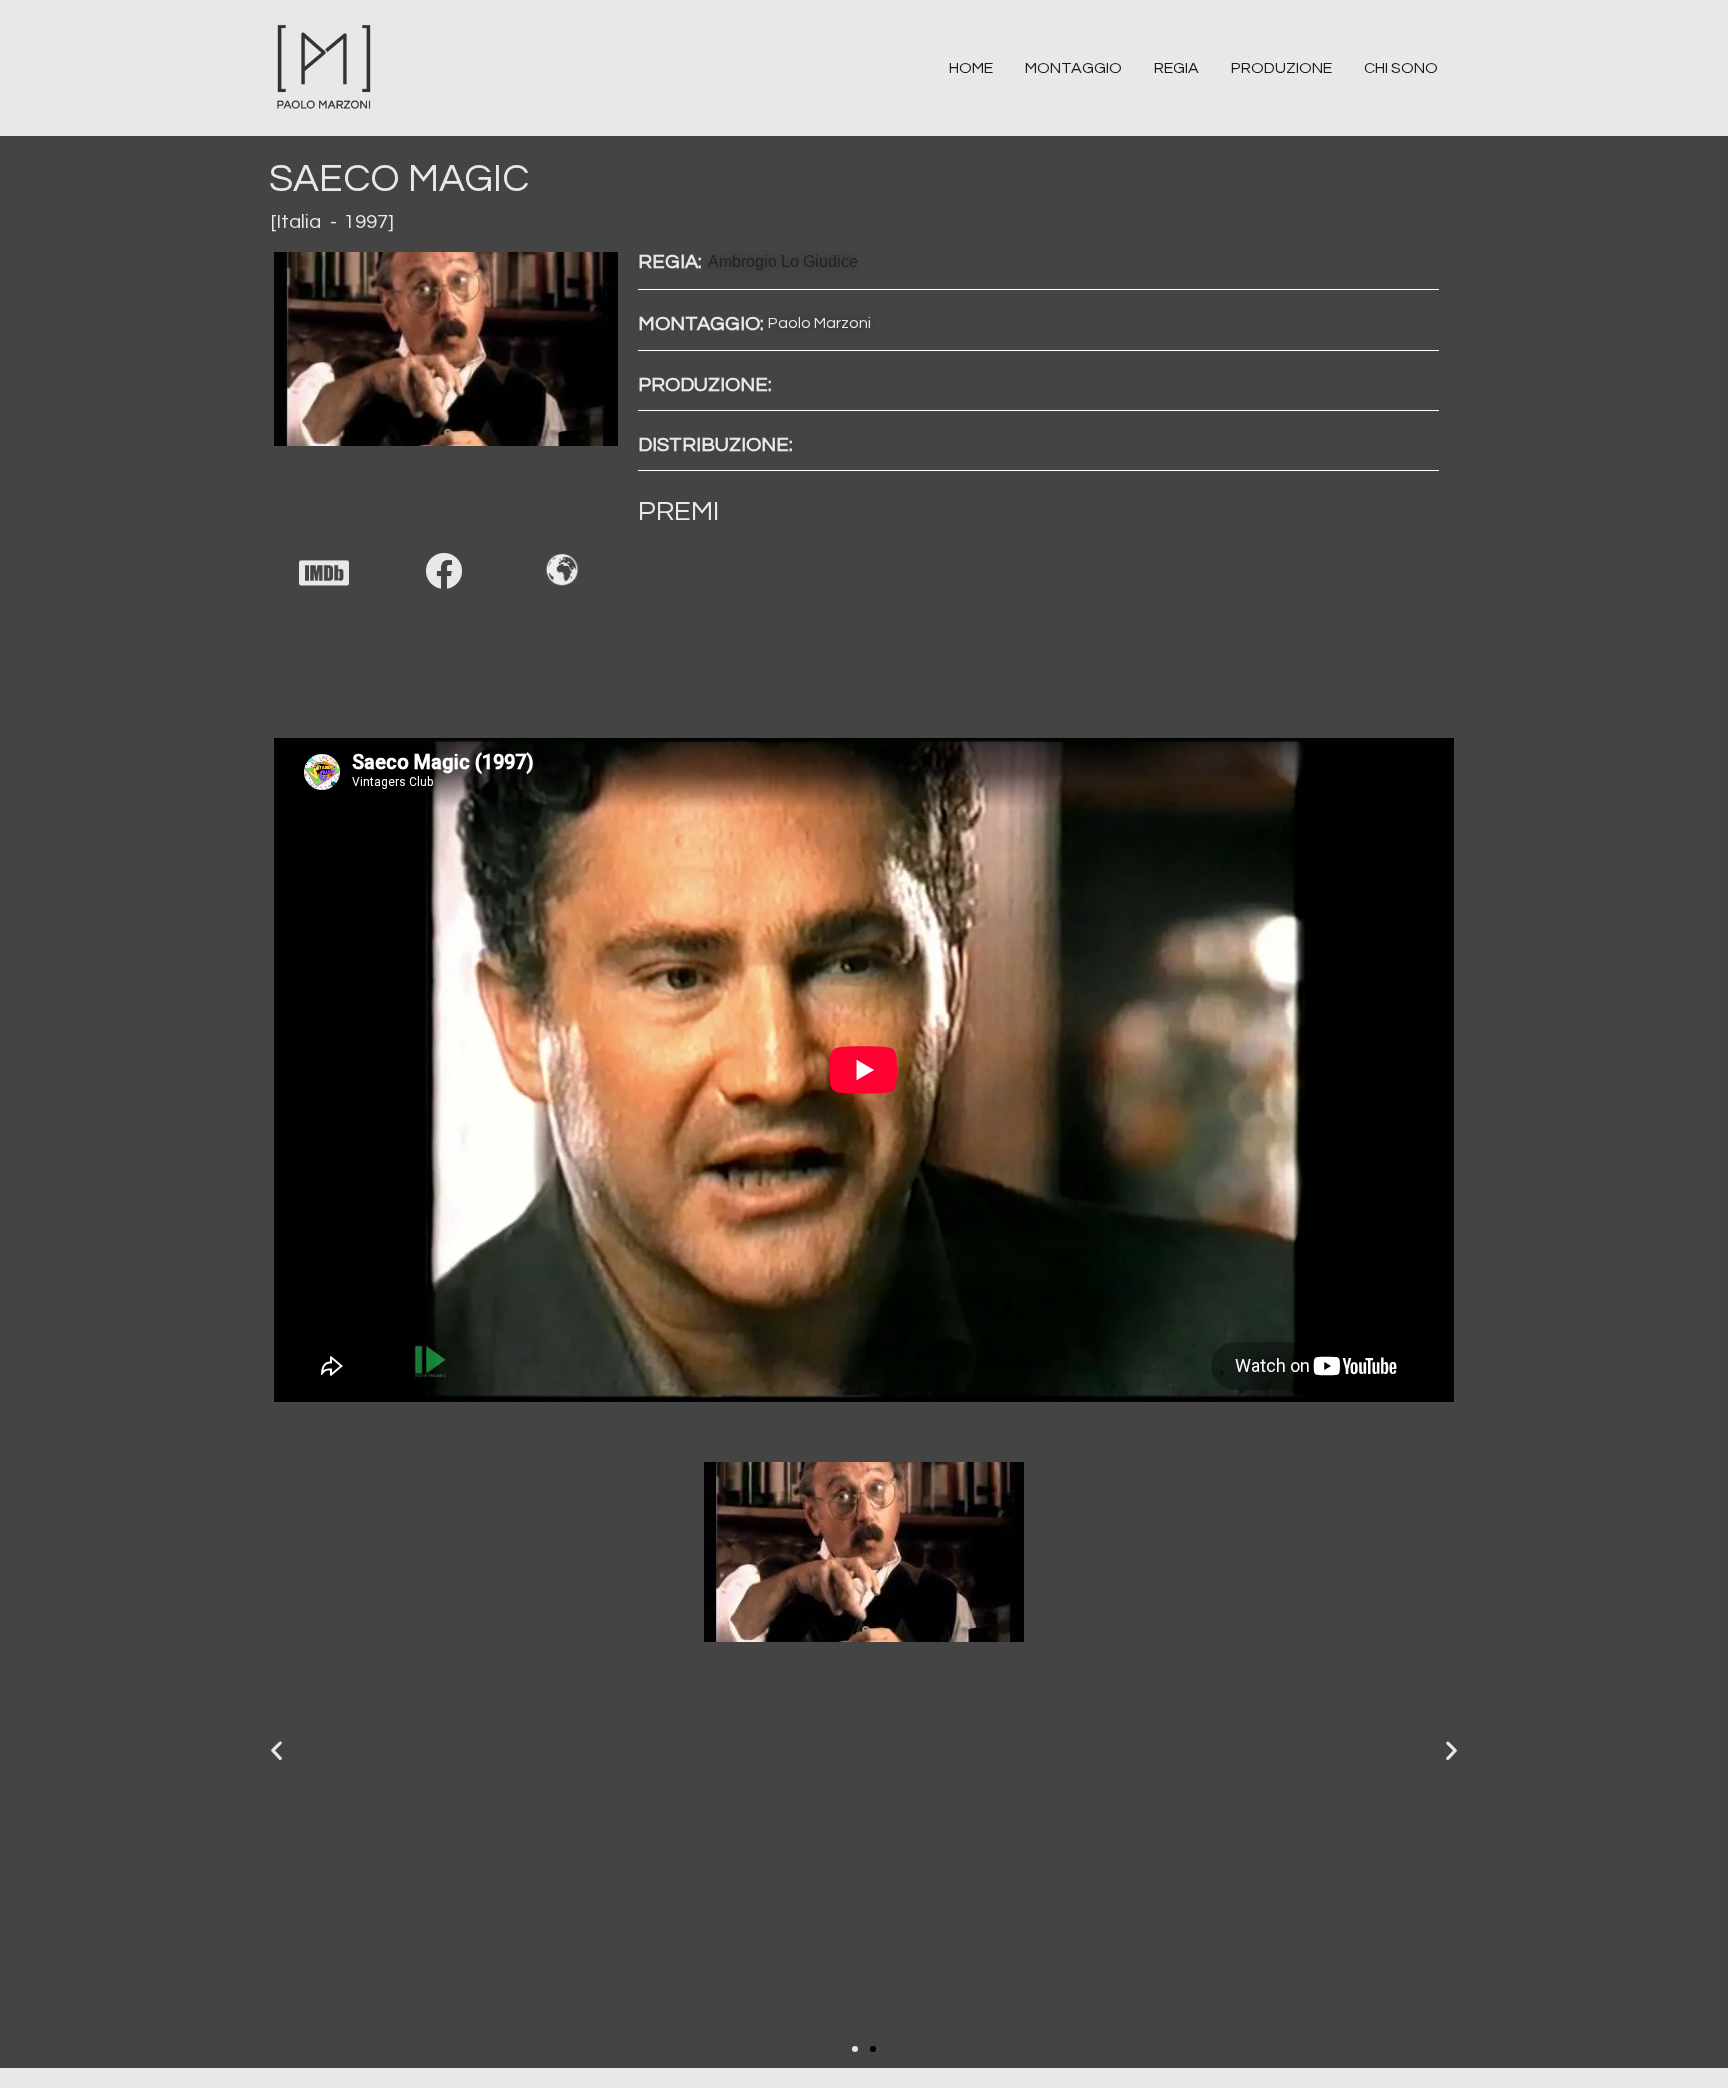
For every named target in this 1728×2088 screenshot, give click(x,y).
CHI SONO (1401, 68)
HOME (971, 68)
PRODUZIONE (1281, 68)
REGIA (1176, 68)
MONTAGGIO (1073, 68)
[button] (855, 2049)
